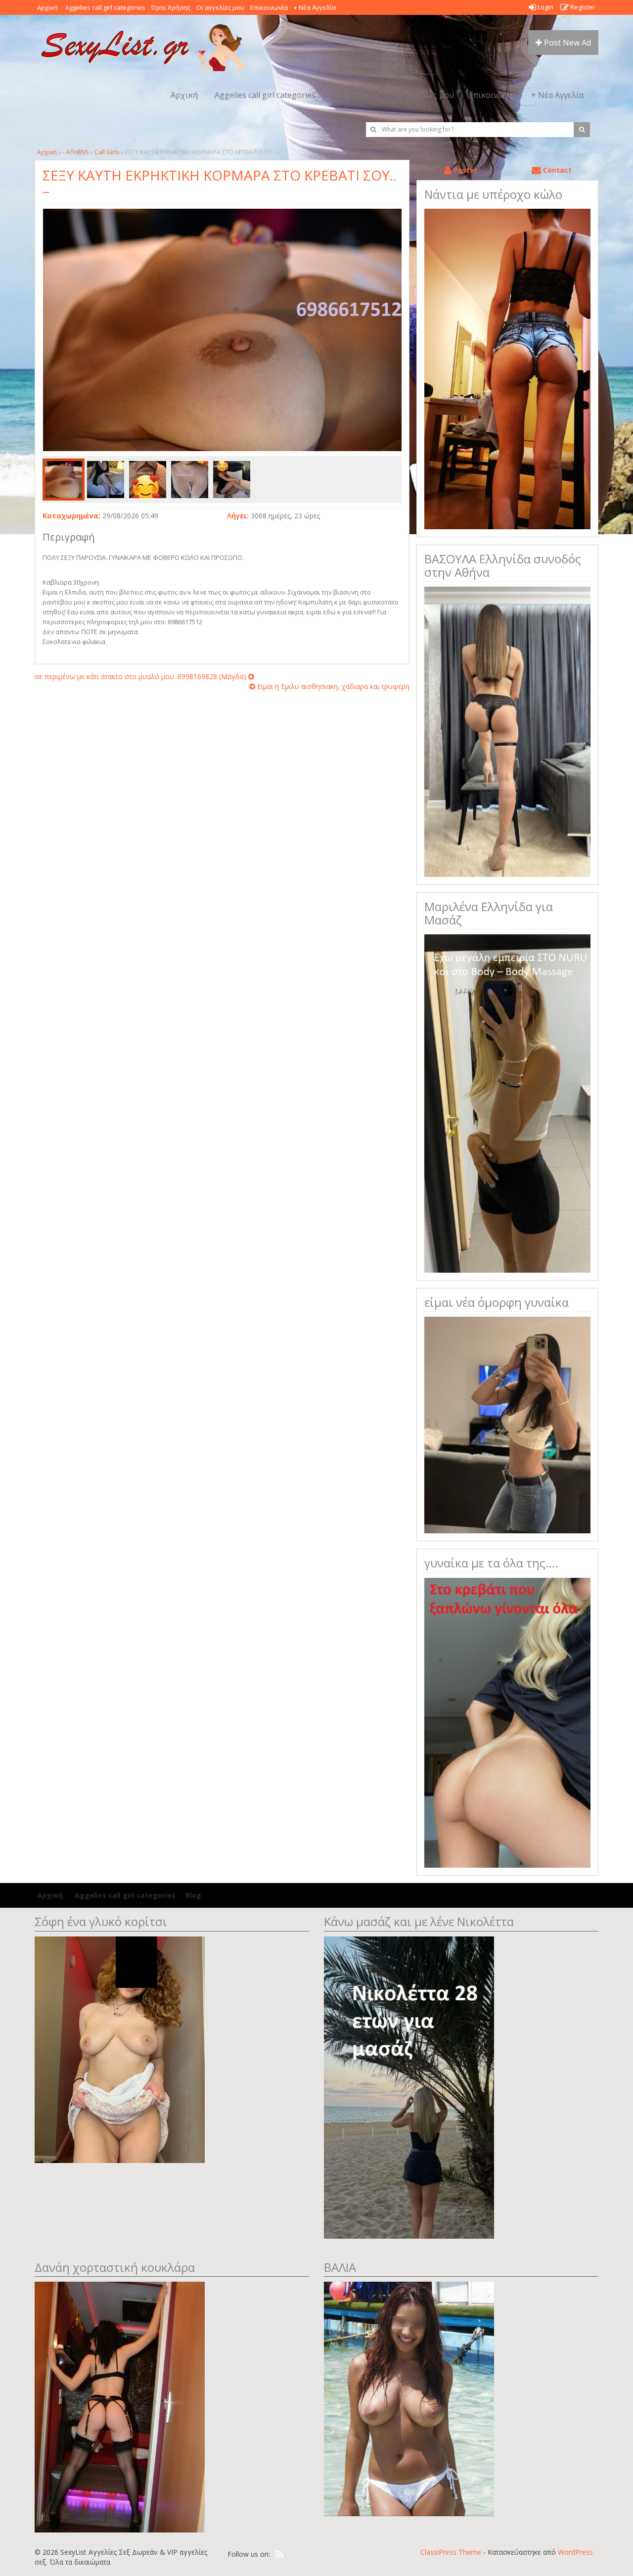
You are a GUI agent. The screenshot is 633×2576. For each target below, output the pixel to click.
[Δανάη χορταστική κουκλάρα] (120, 2406)
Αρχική (47, 7)
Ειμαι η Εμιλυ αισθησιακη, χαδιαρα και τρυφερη (332, 686)
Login (545, 7)
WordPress (575, 2552)
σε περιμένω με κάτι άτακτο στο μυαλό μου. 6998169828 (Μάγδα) (141, 676)
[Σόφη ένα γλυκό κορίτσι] (120, 2048)
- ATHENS (76, 152)
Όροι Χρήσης (171, 7)
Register (582, 7)
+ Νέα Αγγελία (315, 7)
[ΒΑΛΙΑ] (409, 2398)
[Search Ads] (582, 130)
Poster (464, 170)
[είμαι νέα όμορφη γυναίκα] (507, 1424)
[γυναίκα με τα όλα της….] (507, 1722)
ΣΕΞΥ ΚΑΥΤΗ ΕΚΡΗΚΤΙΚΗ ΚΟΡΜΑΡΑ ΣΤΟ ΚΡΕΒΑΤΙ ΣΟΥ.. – (220, 183)
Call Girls (107, 152)
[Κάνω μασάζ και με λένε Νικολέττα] (409, 2087)
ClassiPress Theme (451, 2552)
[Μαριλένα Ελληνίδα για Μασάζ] (507, 1103)
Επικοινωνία (269, 7)
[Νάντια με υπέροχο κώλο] (507, 368)
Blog (193, 1895)
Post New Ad (566, 43)
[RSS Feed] (279, 2555)
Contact (556, 170)
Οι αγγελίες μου (220, 7)
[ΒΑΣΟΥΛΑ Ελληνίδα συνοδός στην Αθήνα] (507, 731)
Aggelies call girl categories (105, 7)
